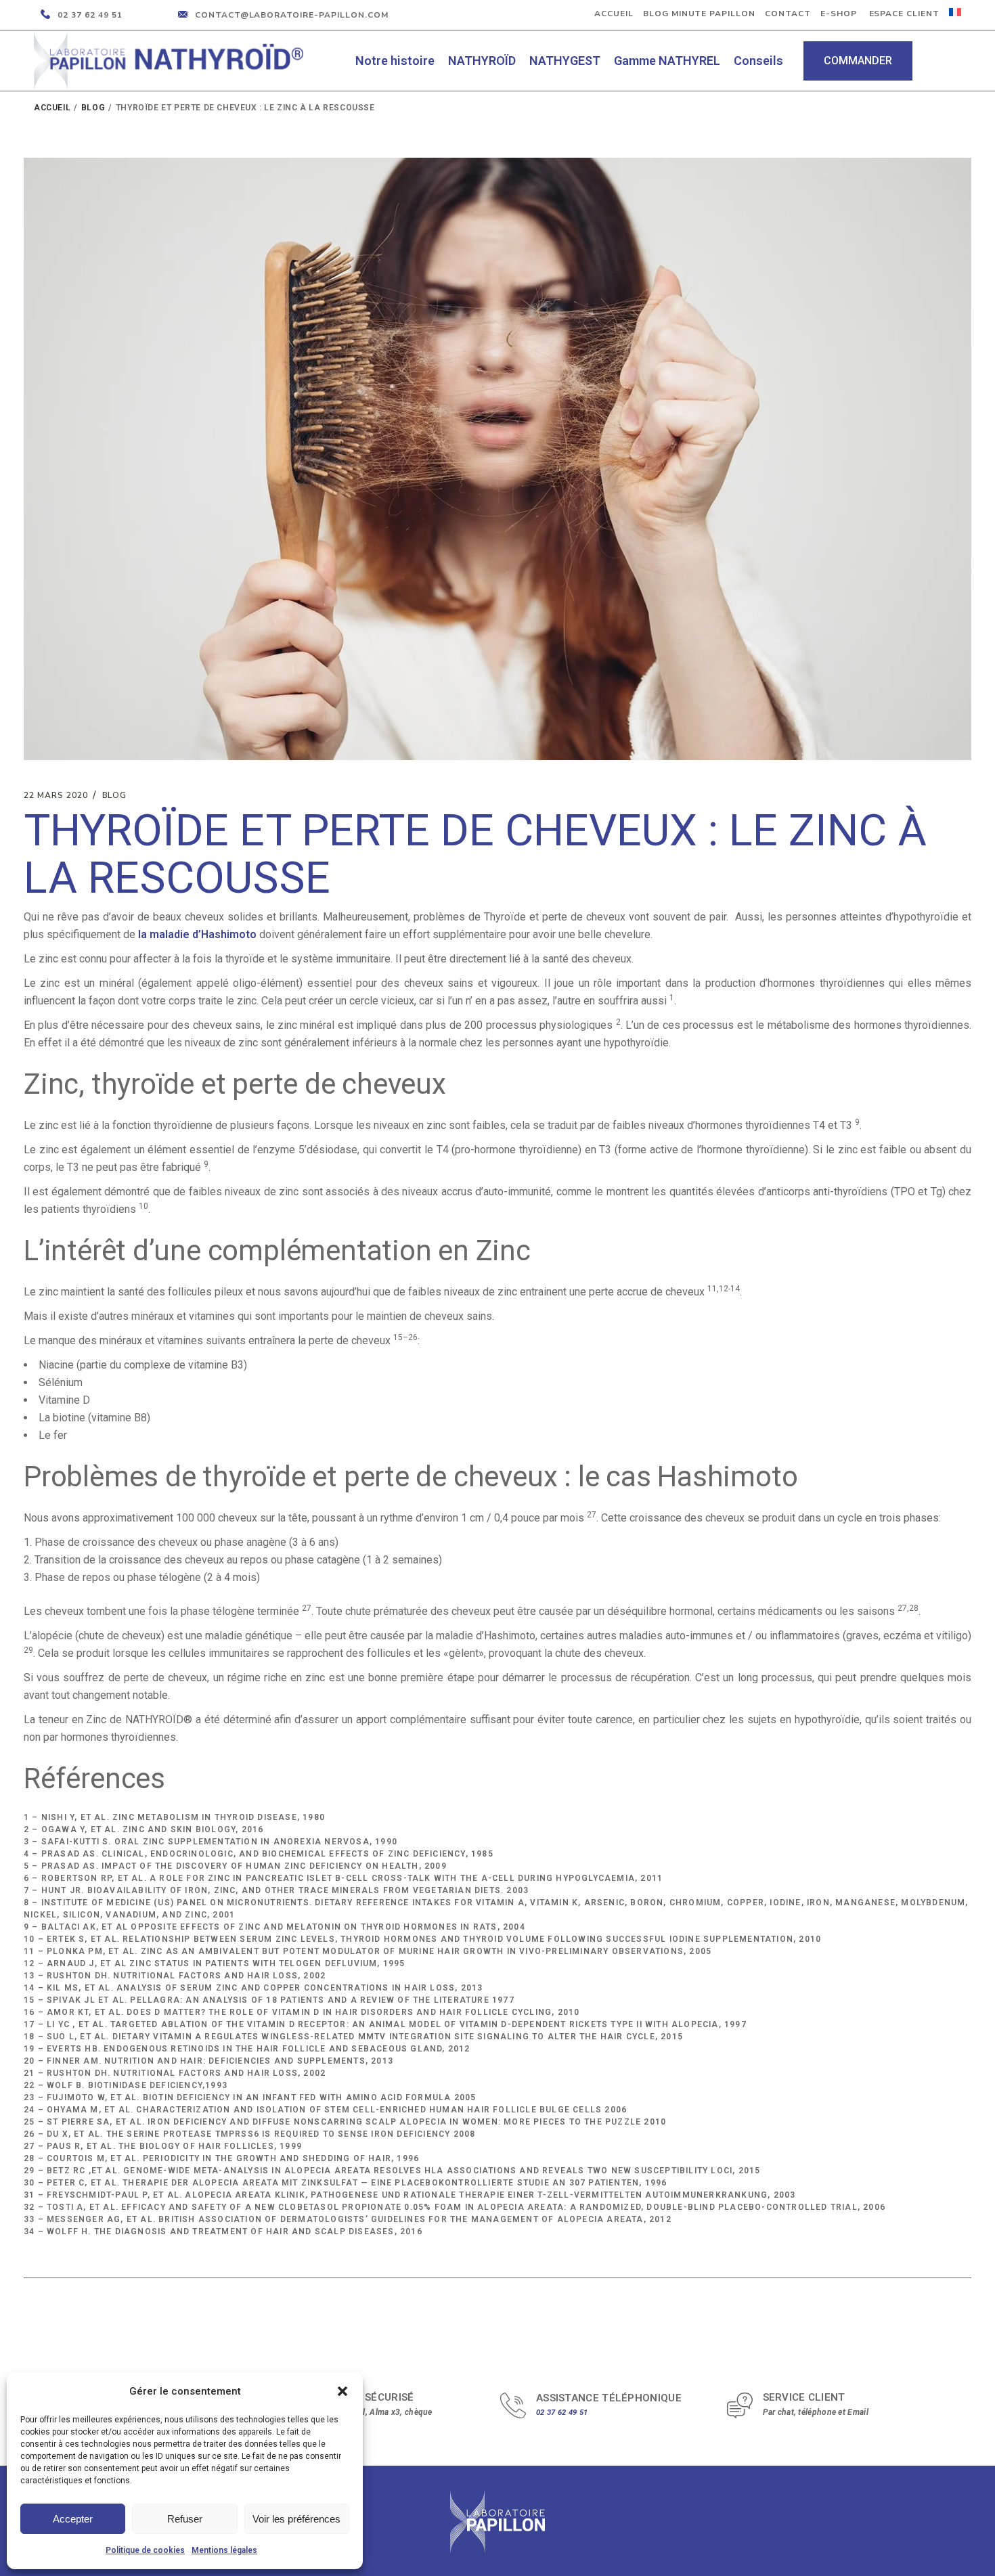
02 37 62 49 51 (562, 2413)
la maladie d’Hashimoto (197, 934)
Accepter (73, 2519)
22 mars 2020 (56, 795)
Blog (93, 108)
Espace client (903, 14)
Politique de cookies (145, 2550)
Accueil (614, 14)
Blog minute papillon (699, 14)
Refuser (185, 2519)
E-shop (839, 14)
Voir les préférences (296, 2519)
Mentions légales (224, 2550)
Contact (788, 14)
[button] (342, 2391)
